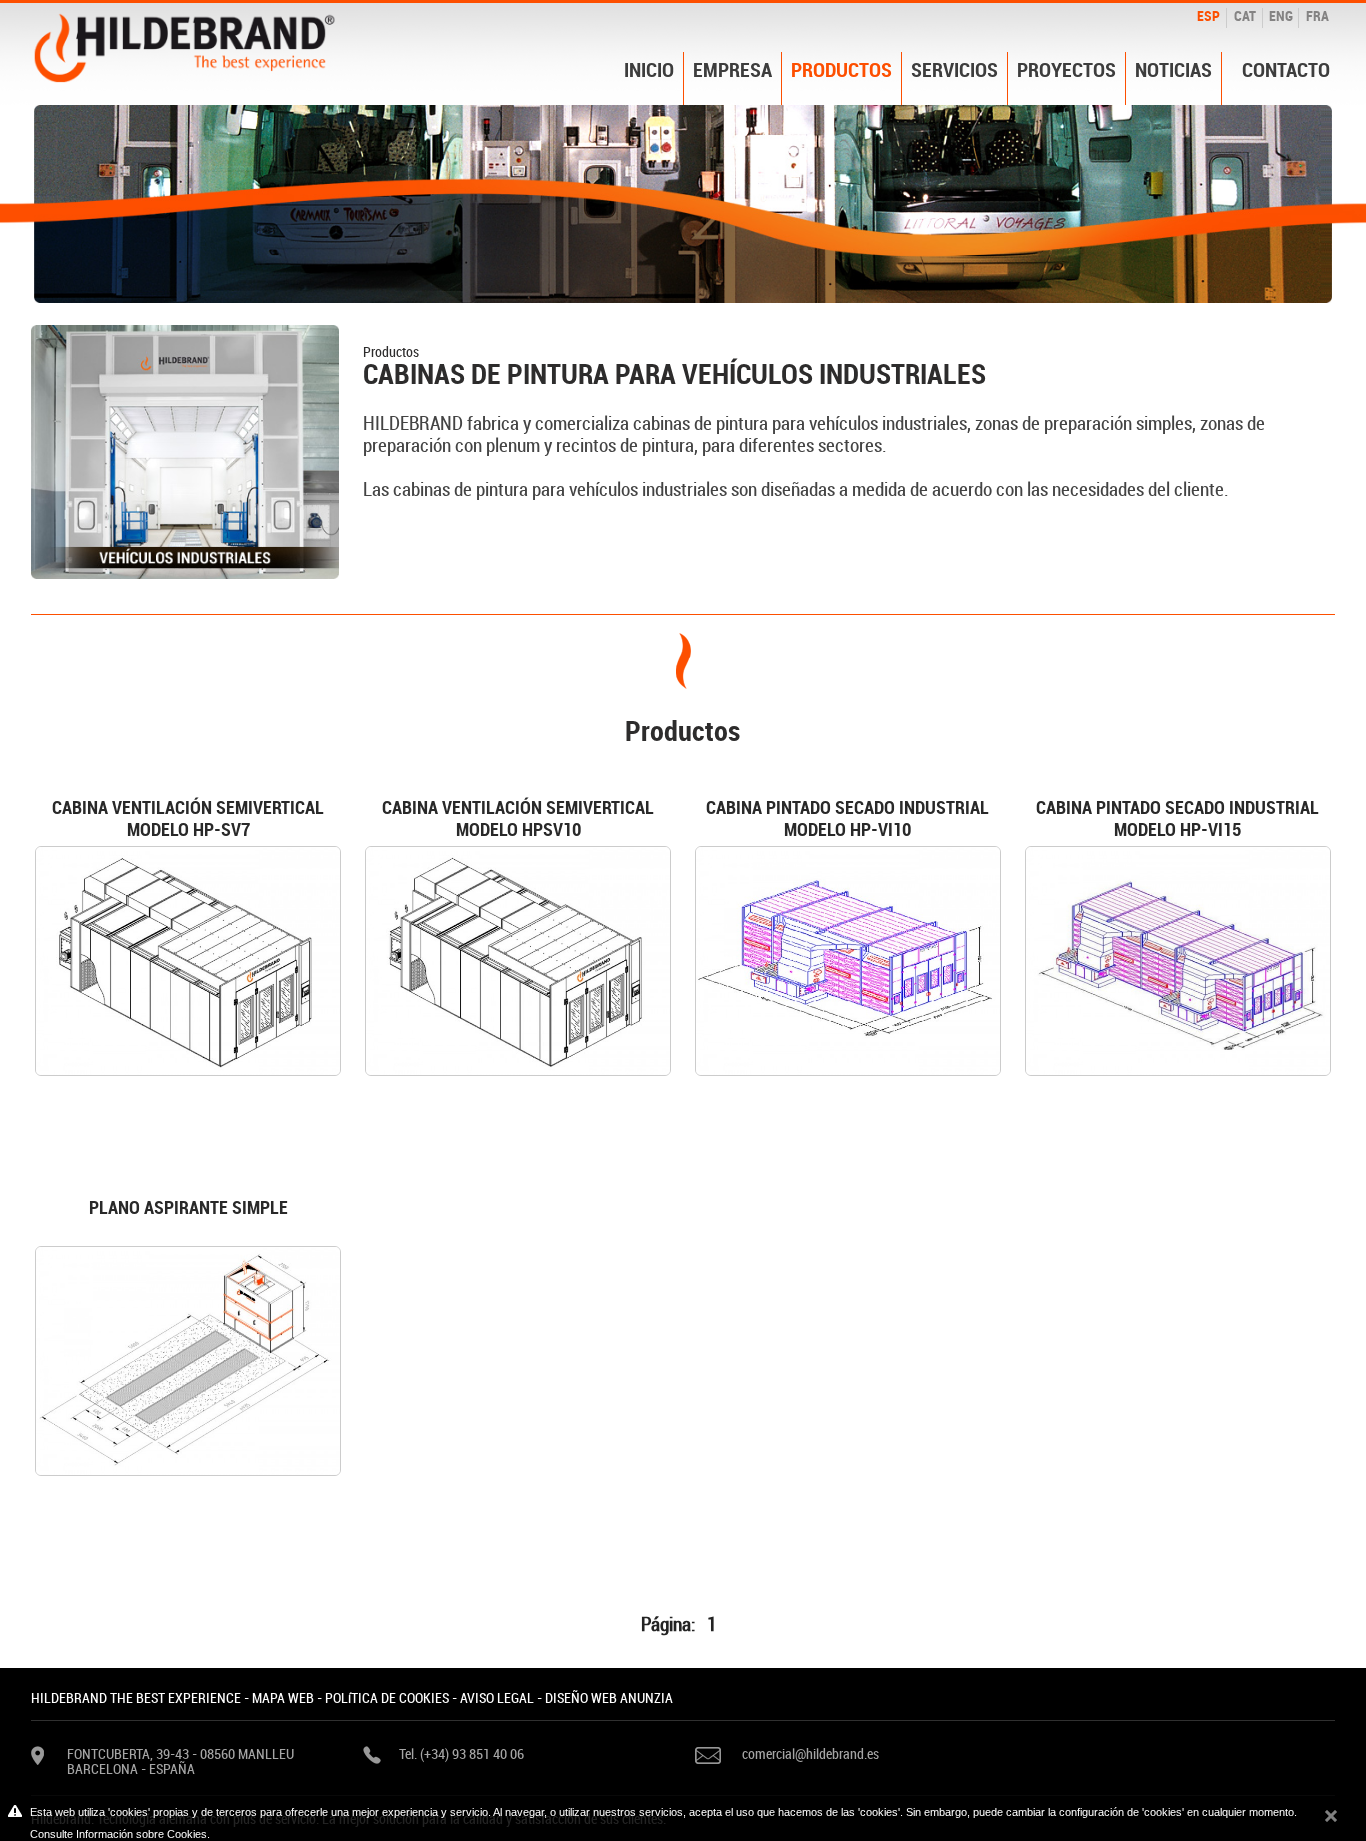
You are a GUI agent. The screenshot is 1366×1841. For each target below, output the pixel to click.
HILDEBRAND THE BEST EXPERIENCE (136, 1697)
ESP (1208, 15)
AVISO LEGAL (497, 1697)
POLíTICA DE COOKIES (387, 1697)
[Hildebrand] (185, 46)
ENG (1281, 15)
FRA (1317, 15)
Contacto (1286, 70)
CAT (1245, 15)
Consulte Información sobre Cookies (118, 1834)
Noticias (1173, 70)
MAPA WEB (283, 1697)
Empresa (732, 70)
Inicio (649, 70)
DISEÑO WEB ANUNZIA (609, 1697)
